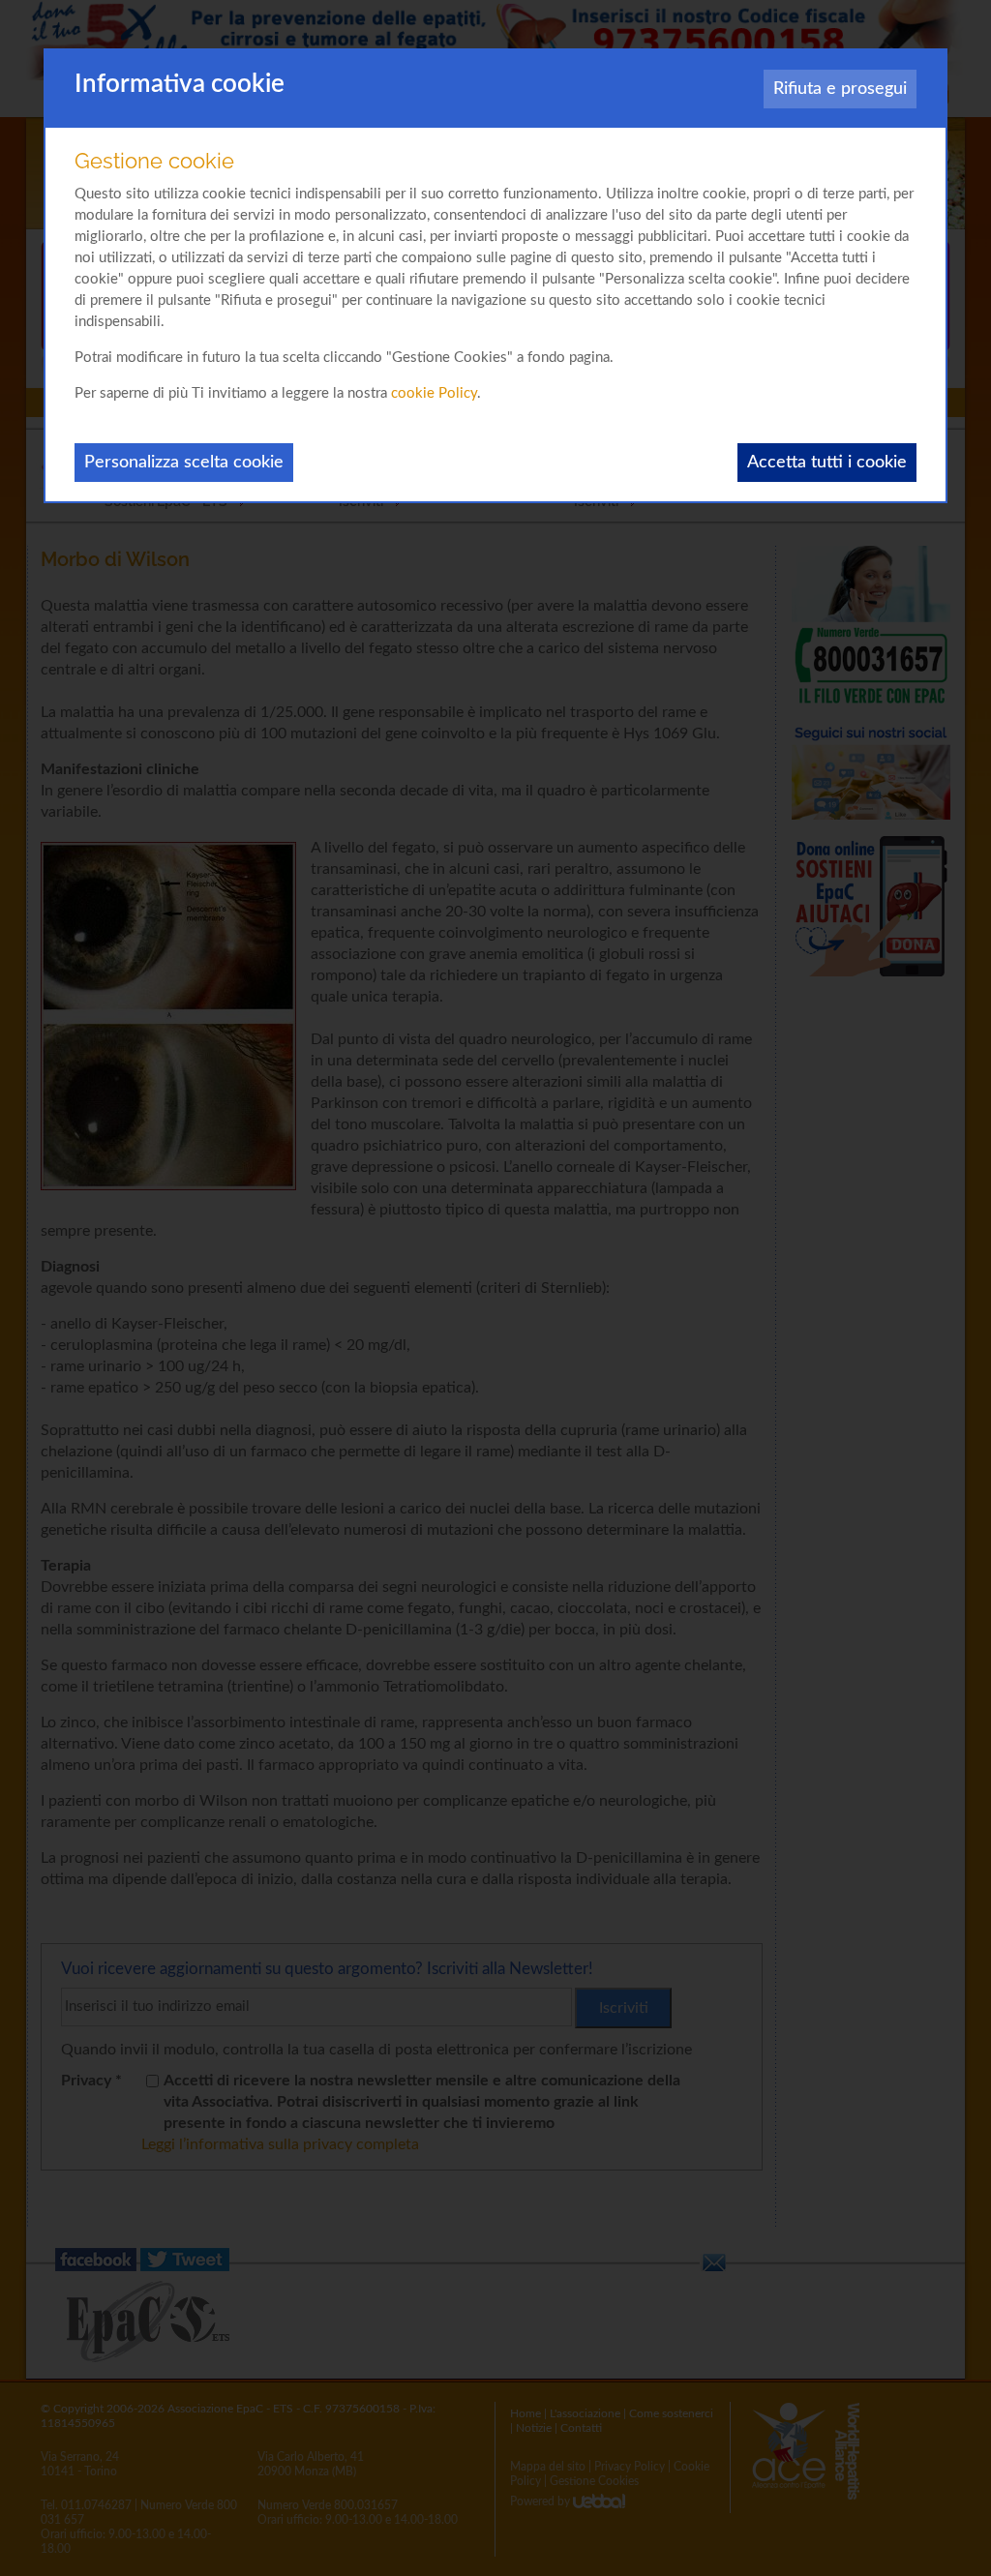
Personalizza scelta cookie (184, 463)
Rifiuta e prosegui (840, 89)
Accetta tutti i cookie (827, 463)
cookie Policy (434, 393)
